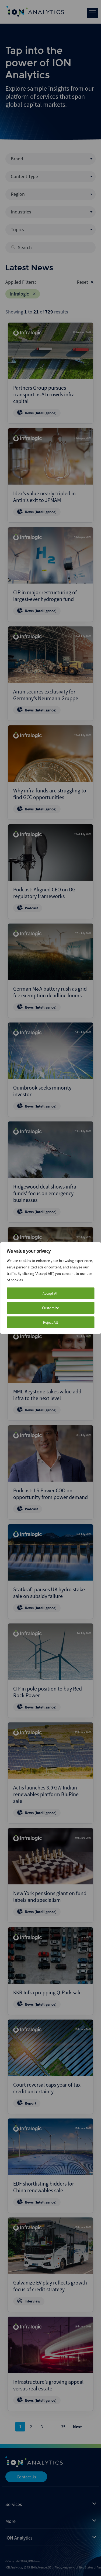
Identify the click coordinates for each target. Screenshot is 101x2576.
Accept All (50, 1293)
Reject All (50, 1322)
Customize (50, 1308)
